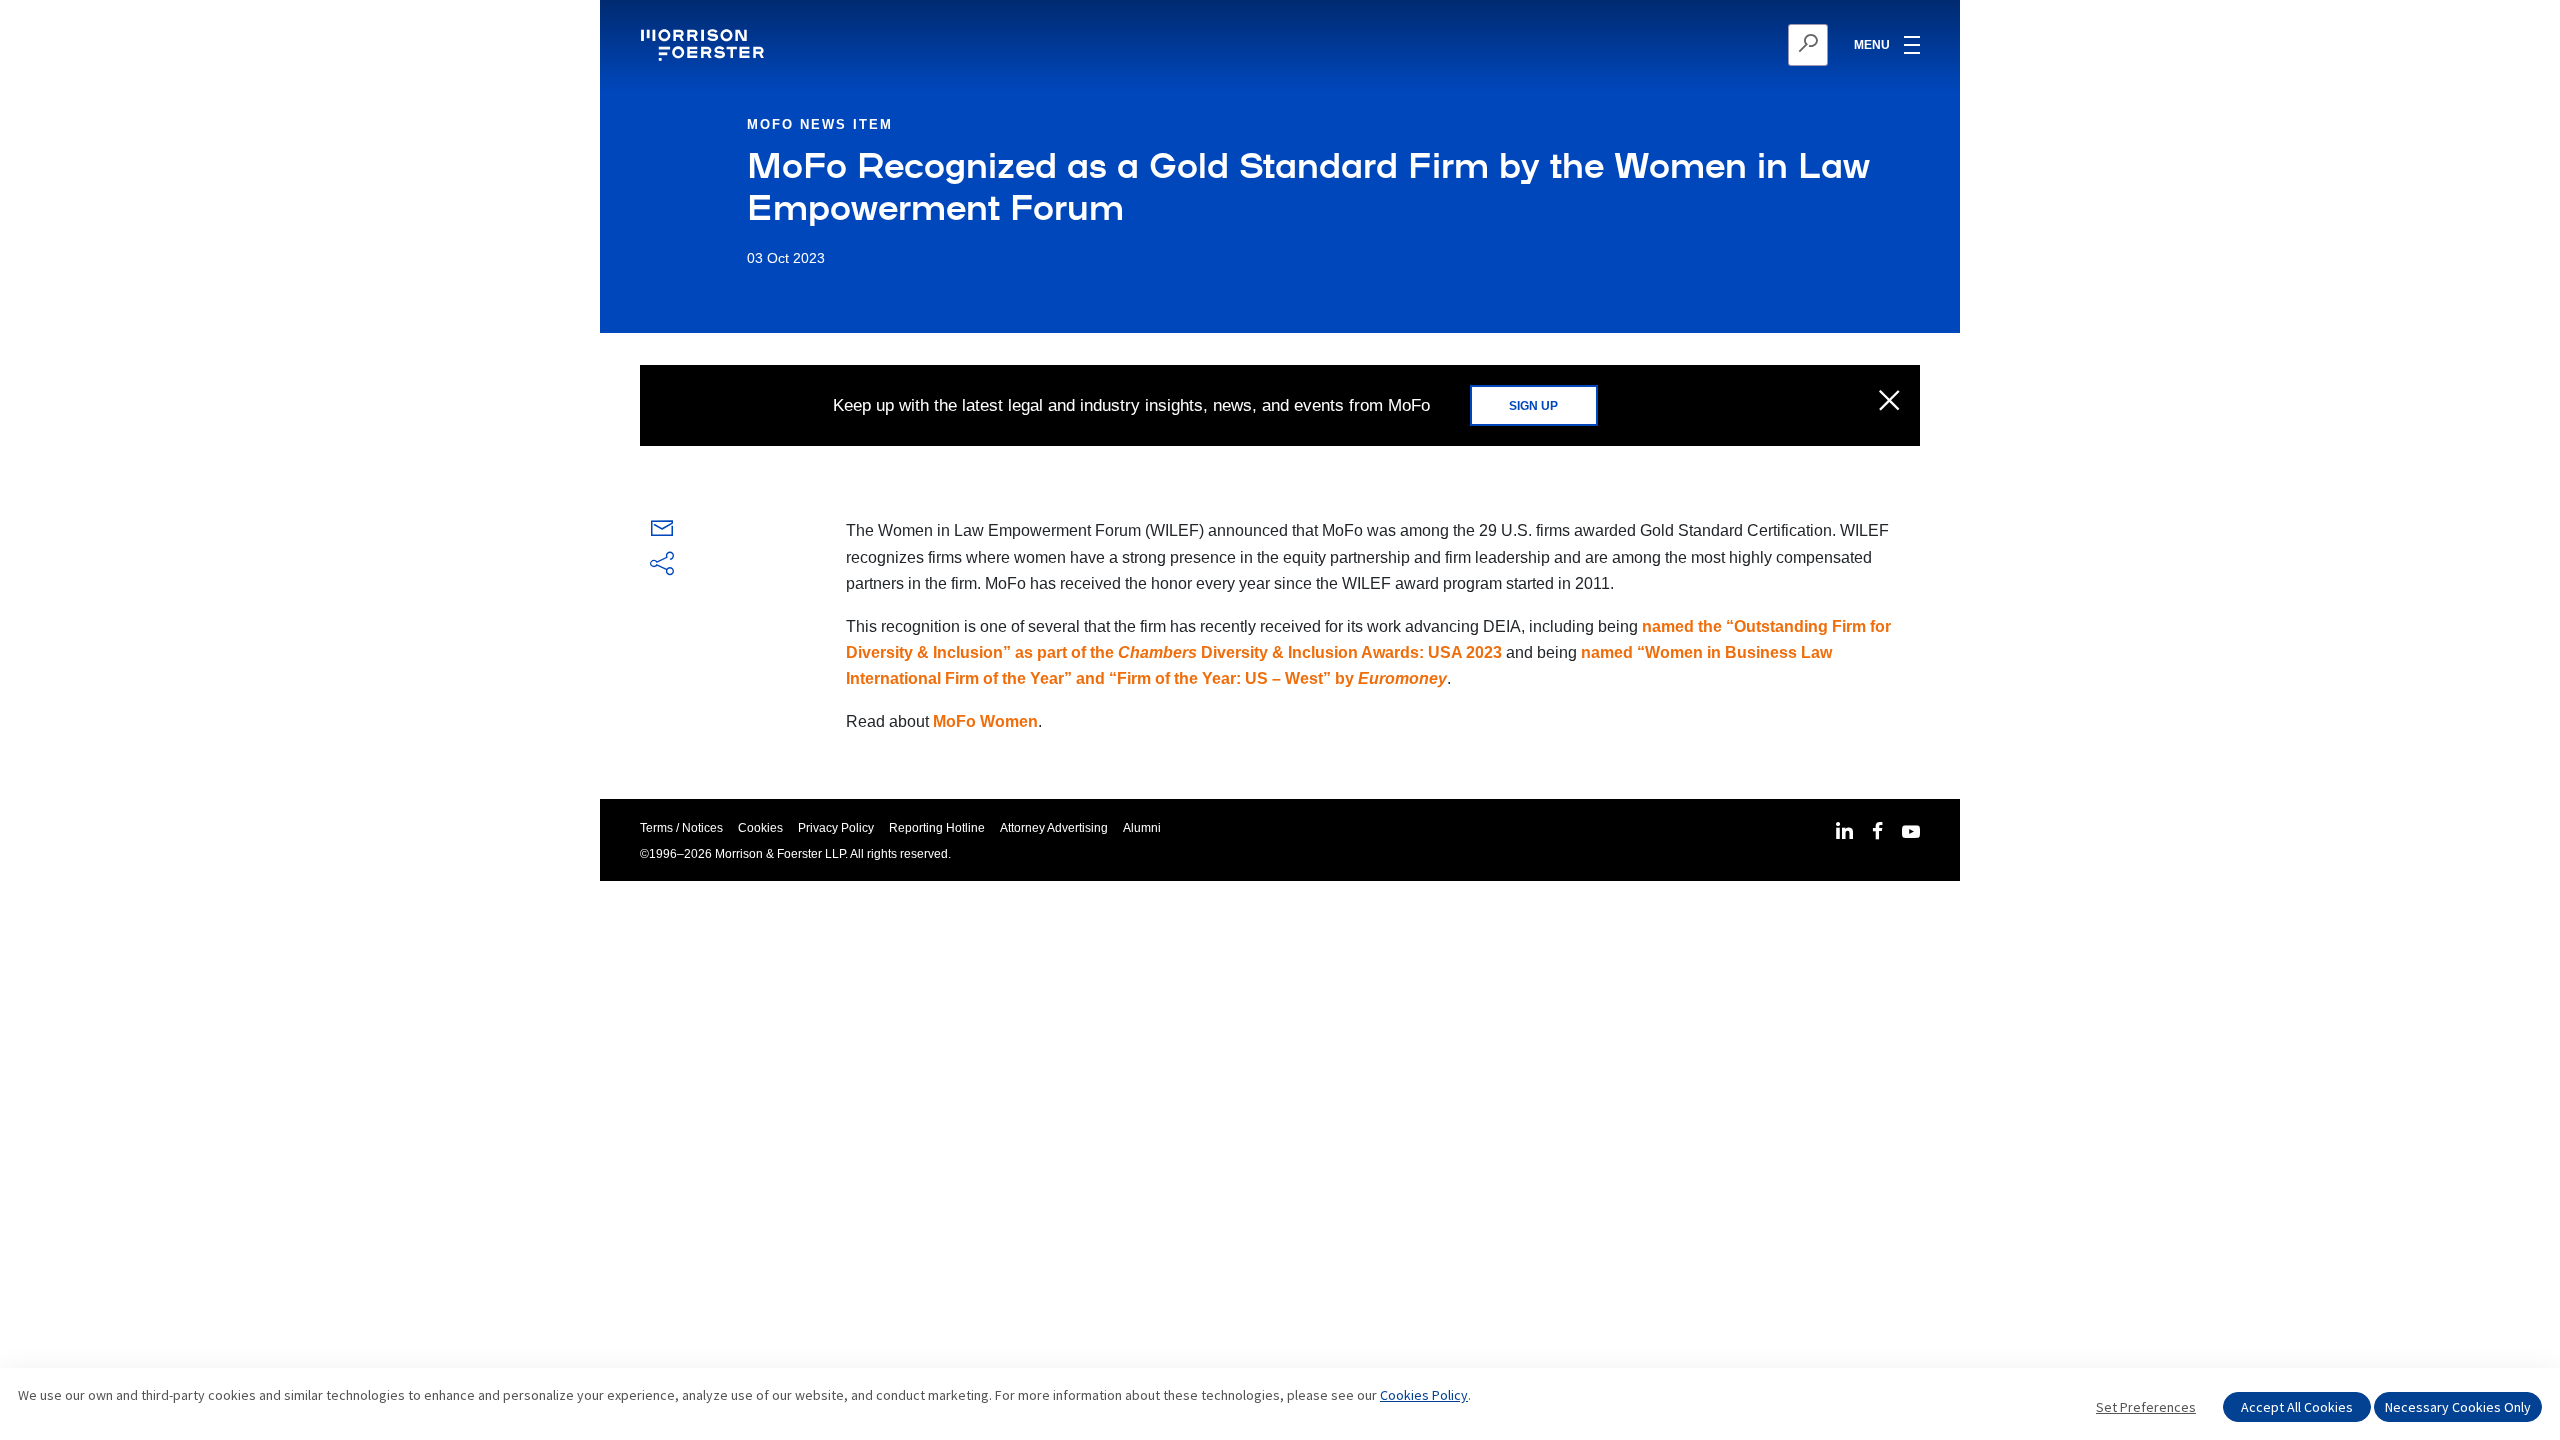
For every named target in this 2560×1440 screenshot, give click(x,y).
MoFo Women (985, 721)
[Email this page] (662, 532)
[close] (1889, 402)
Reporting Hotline (937, 828)
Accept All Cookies (2297, 1407)
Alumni (1142, 828)
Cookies (760, 828)
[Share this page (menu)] (662, 565)
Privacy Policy (836, 828)
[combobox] (1710, 45)
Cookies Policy (1424, 1395)
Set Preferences (2146, 1407)
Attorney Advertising (1054, 828)
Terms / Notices (681, 828)
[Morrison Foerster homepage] (705, 45)
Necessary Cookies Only (2458, 1407)
